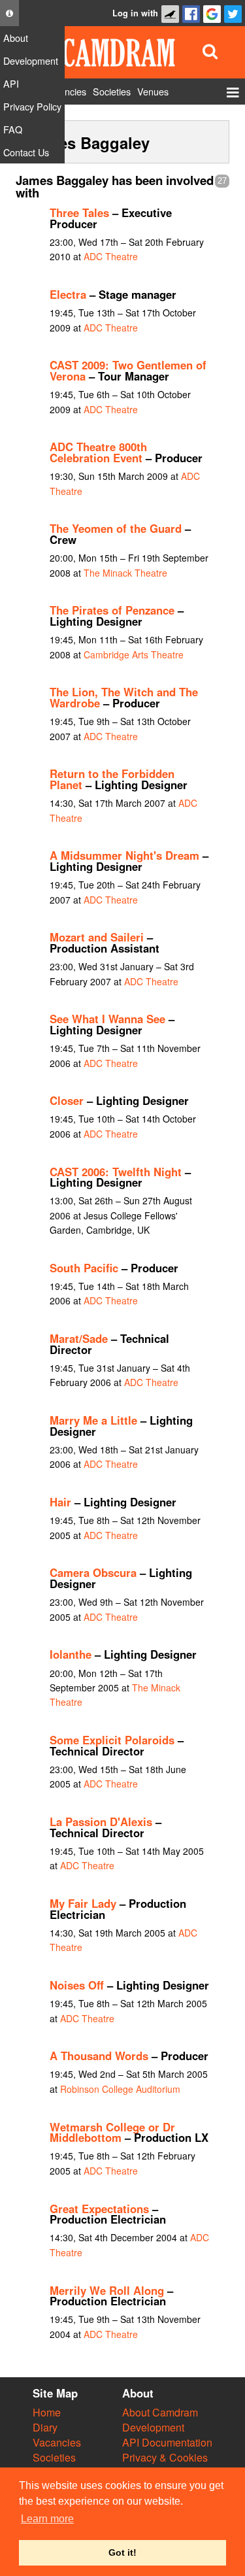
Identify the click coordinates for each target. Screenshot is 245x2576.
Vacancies (57, 2442)
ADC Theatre (111, 256)
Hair (60, 1502)
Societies (54, 2457)
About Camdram (160, 2412)
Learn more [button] (47, 2519)
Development (153, 2427)
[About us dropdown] (9, 13)
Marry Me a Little (93, 1420)
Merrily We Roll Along (107, 2290)
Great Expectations (99, 2209)
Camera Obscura (93, 1572)
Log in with (135, 13)
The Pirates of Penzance (112, 610)
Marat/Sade (79, 1338)
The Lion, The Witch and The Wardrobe (124, 697)
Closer (67, 1100)
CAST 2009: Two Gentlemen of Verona (128, 370)
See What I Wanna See (107, 1019)
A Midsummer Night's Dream (124, 855)
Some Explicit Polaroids (112, 1740)
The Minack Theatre (125, 573)
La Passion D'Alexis (101, 1822)
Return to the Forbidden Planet (112, 779)
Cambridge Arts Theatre (134, 654)
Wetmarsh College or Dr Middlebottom (112, 2132)
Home (47, 2412)
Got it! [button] (122, 2552)
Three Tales (79, 212)
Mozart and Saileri (97, 937)
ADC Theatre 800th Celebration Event (98, 452)
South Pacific (84, 1268)
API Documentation (167, 2442)
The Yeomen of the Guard (116, 528)
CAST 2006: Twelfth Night (116, 1172)
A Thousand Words (99, 2056)
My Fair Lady (83, 1903)
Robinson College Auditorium (120, 2089)
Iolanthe (71, 1654)
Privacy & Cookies (165, 2457)
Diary (45, 2427)
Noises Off (77, 1985)
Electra (68, 294)
